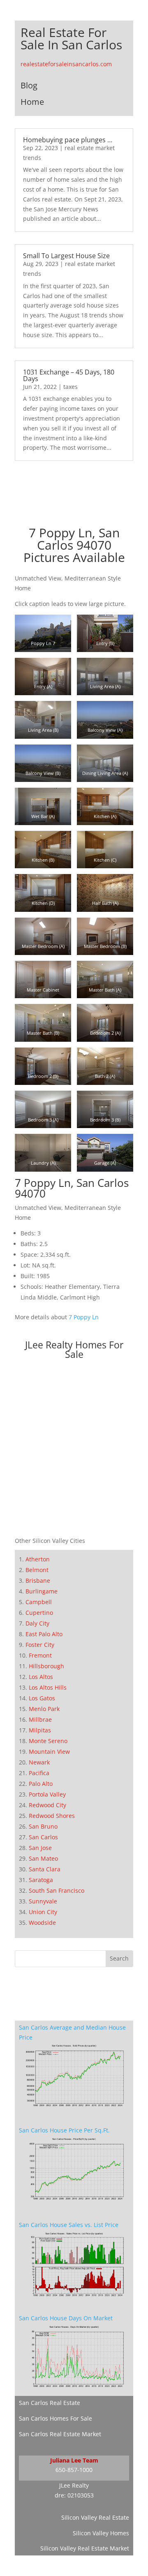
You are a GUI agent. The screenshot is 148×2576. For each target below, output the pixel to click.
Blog (29, 85)
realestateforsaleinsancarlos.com (66, 64)
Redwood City (47, 1805)
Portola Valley (47, 1794)
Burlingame (42, 1591)
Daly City (37, 1623)
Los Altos (41, 1677)
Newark (39, 1762)
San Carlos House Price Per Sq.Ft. (64, 2130)
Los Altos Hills (48, 1687)
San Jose (40, 1848)
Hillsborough (46, 1666)
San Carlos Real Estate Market (60, 2434)
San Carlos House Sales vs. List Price (69, 2225)
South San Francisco (57, 1890)
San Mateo (43, 1858)
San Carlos (43, 1837)
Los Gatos (42, 1698)
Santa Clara (45, 1869)
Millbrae (40, 1719)
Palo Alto (41, 1784)
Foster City (40, 1645)
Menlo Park (44, 1709)
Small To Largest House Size (66, 256)
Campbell (39, 1602)
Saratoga (41, 1880)
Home (32, 102)
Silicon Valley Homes (101, 2533)
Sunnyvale (43, 1901)
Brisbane (38, 1581)
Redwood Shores (52, 1816)
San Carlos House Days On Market (66, 2318)
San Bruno (43, 1826)
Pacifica (39, 1773)
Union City (43, 1912)
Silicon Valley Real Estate (95, 2517)
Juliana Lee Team (74, 2460)
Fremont (40, 1655)
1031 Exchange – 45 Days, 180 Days (69, 375)
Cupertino (39, 1613)
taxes (71, 387)
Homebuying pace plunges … (68, 140)
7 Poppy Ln (84, 1317)
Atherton (38, 1559)
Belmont (37, 1570)
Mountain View (49, 1752)
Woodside (42, 1923)
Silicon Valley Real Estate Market (85, 2548)
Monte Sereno (48, 1741)
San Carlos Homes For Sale (55, 2418)
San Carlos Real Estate (50, 2403)
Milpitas (40, 1730)
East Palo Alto (44, 1634)
